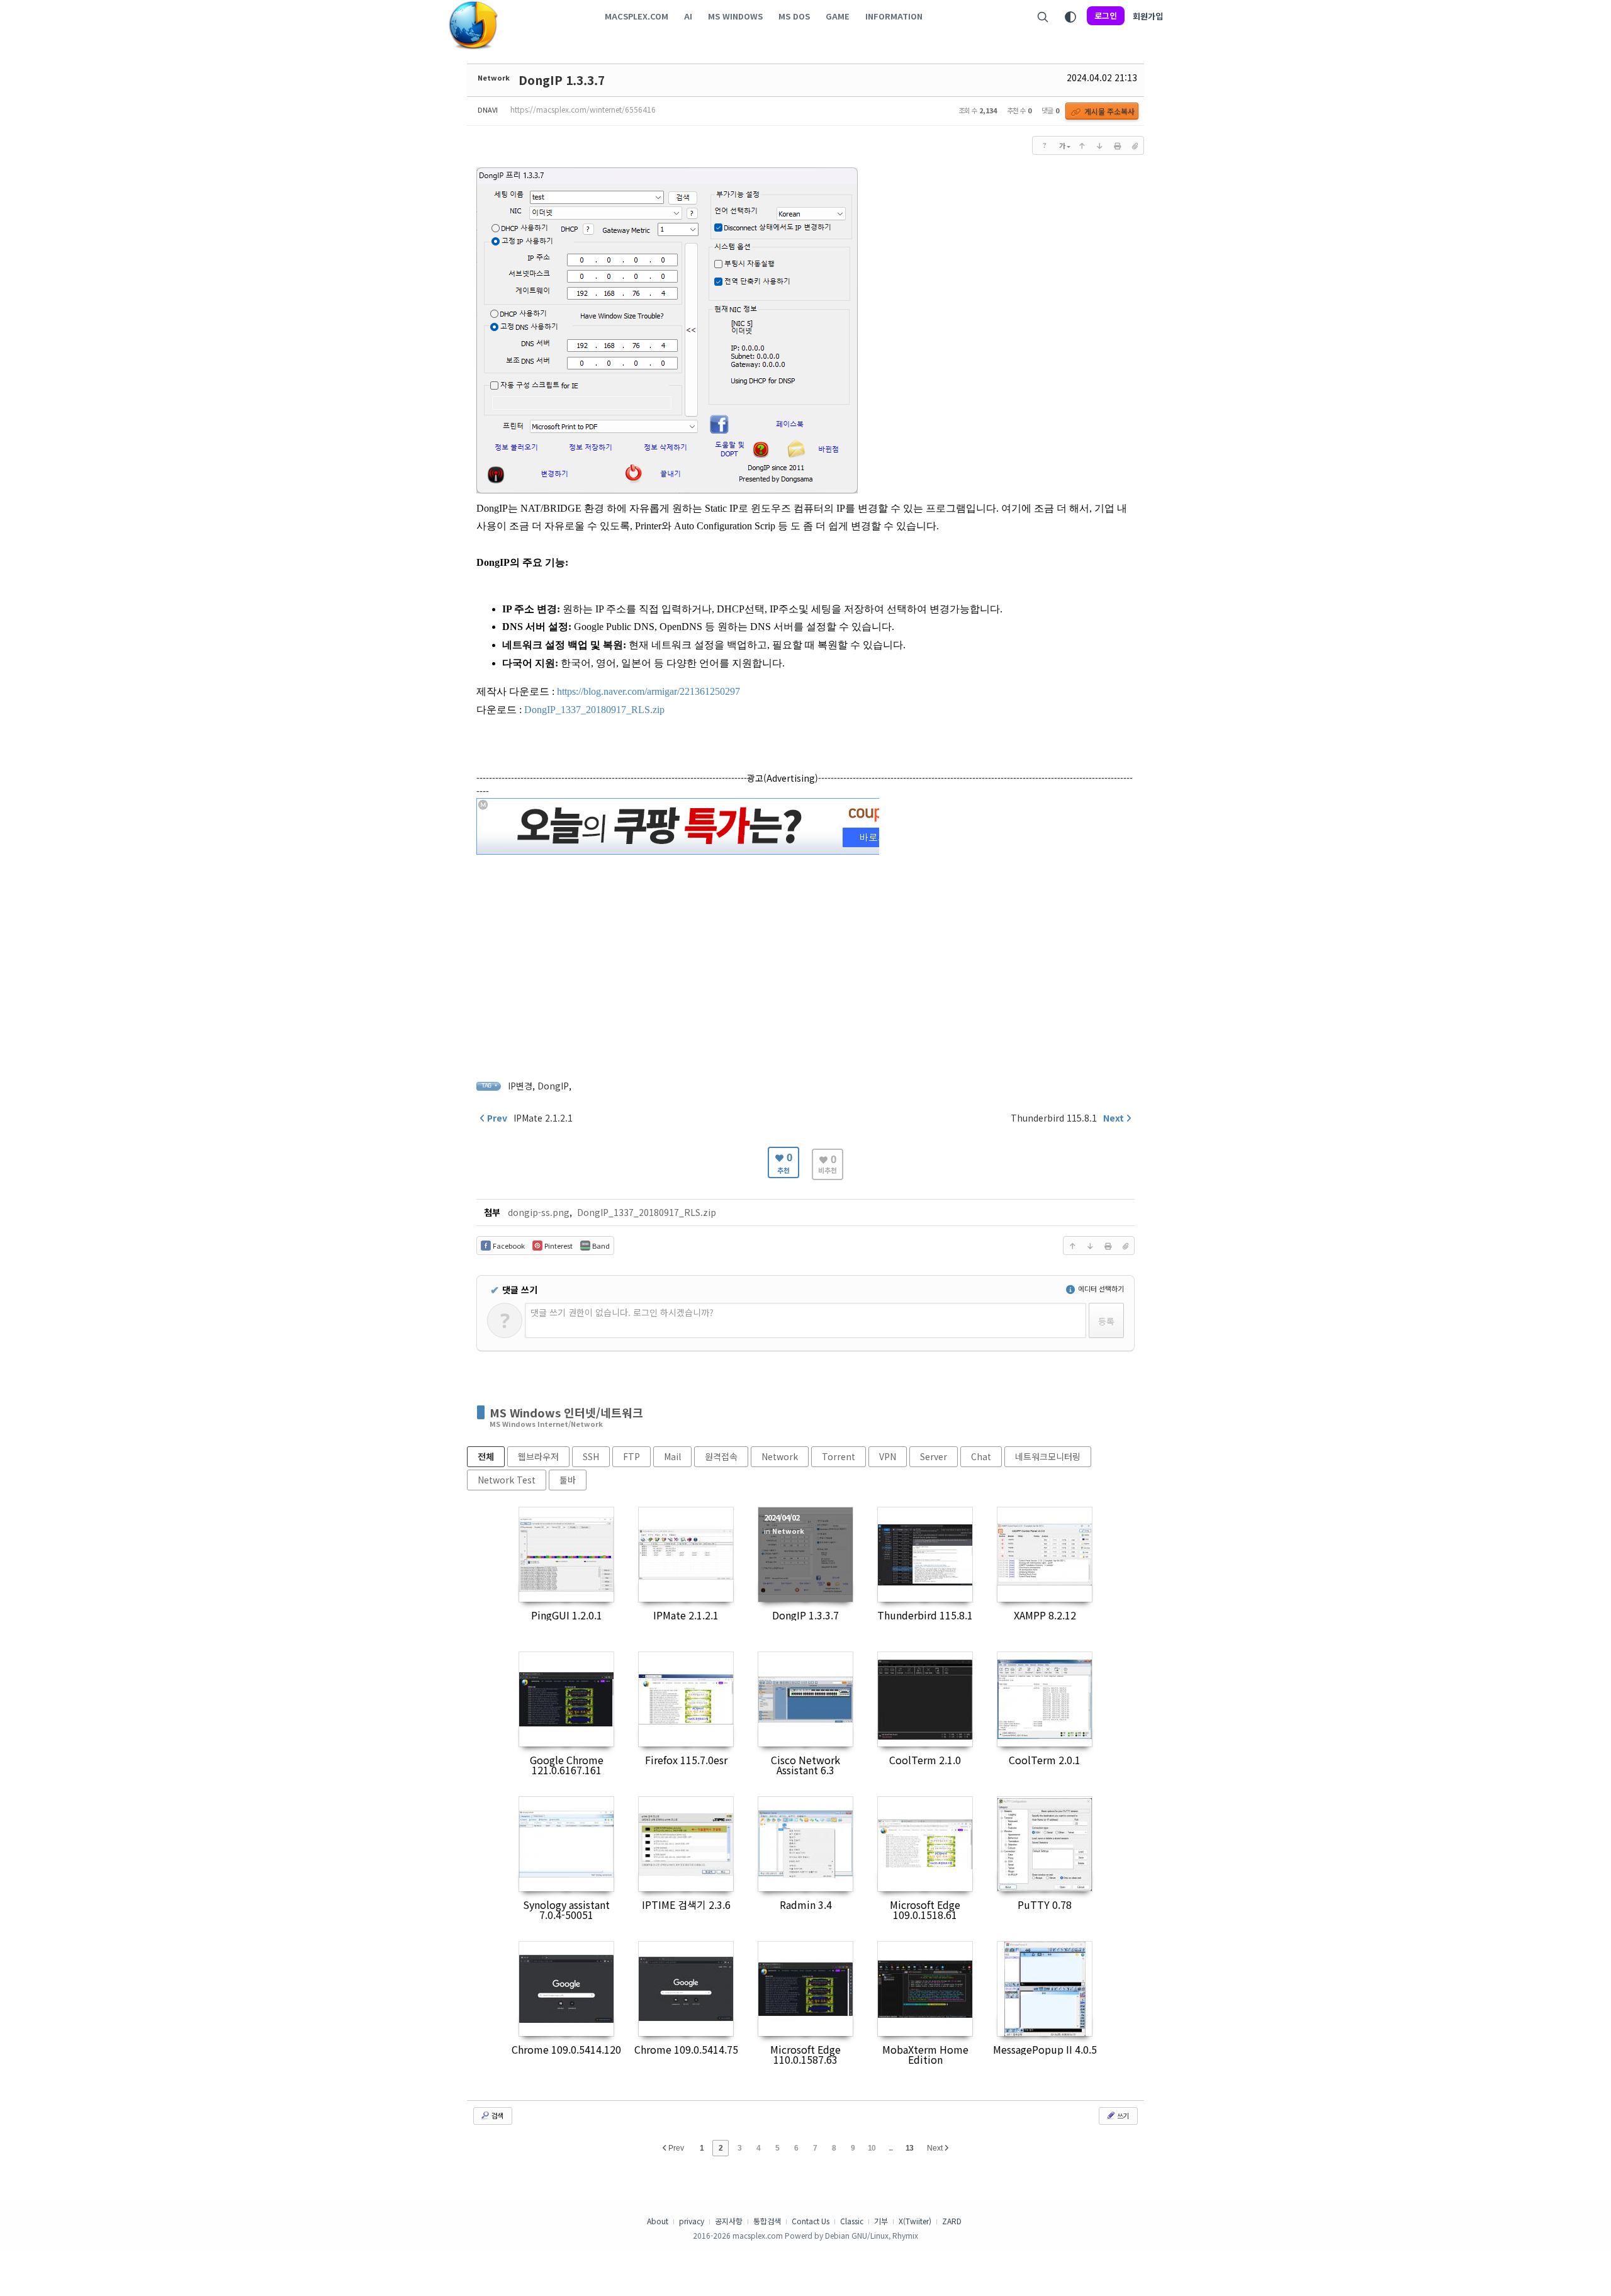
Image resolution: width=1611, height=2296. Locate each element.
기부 (881, 2221)
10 (872, 2148)
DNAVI (488, 110)
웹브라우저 (538, 1456)
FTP (631, 1456)
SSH (591, 1456)
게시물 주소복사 (1109, 111)
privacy (692, 2221)
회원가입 (1148, 16)
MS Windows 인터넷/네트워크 (566, 1412)
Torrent (839, 1456)
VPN (888, 1456)
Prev (675, 2148)
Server (934, 1456)
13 (909, 2148)
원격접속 (721, 1456)
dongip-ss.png (539, 1212)
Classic (852, 2221)
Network (494, 77)
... (890, 2148)
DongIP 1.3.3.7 (562, 80)
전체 (486, 1456)
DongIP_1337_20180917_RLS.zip (594, 710)
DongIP (553, 1086)
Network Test (507, 1480)
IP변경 (520, 1086)
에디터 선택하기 (1100, 1288)
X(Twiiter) (915, 2221)
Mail (672, 1456)
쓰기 (1122, 2115)
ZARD (952, 2221)
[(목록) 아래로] (1099, 145)
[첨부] (1135, 145)
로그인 (1106, 15)
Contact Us (811, 2221)
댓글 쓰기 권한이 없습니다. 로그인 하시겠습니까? (622, 1312)
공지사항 (729, 2221)
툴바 (568, 1480)
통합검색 (767, 2221)
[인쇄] (1117, 145)
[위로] (1082, 145)
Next (936, 2148)
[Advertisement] (805, 946)
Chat (981, 1456)
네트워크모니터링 (1048, 1456)
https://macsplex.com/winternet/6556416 (583, 109)
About (658, 2221)
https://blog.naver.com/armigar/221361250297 (648, 691)
